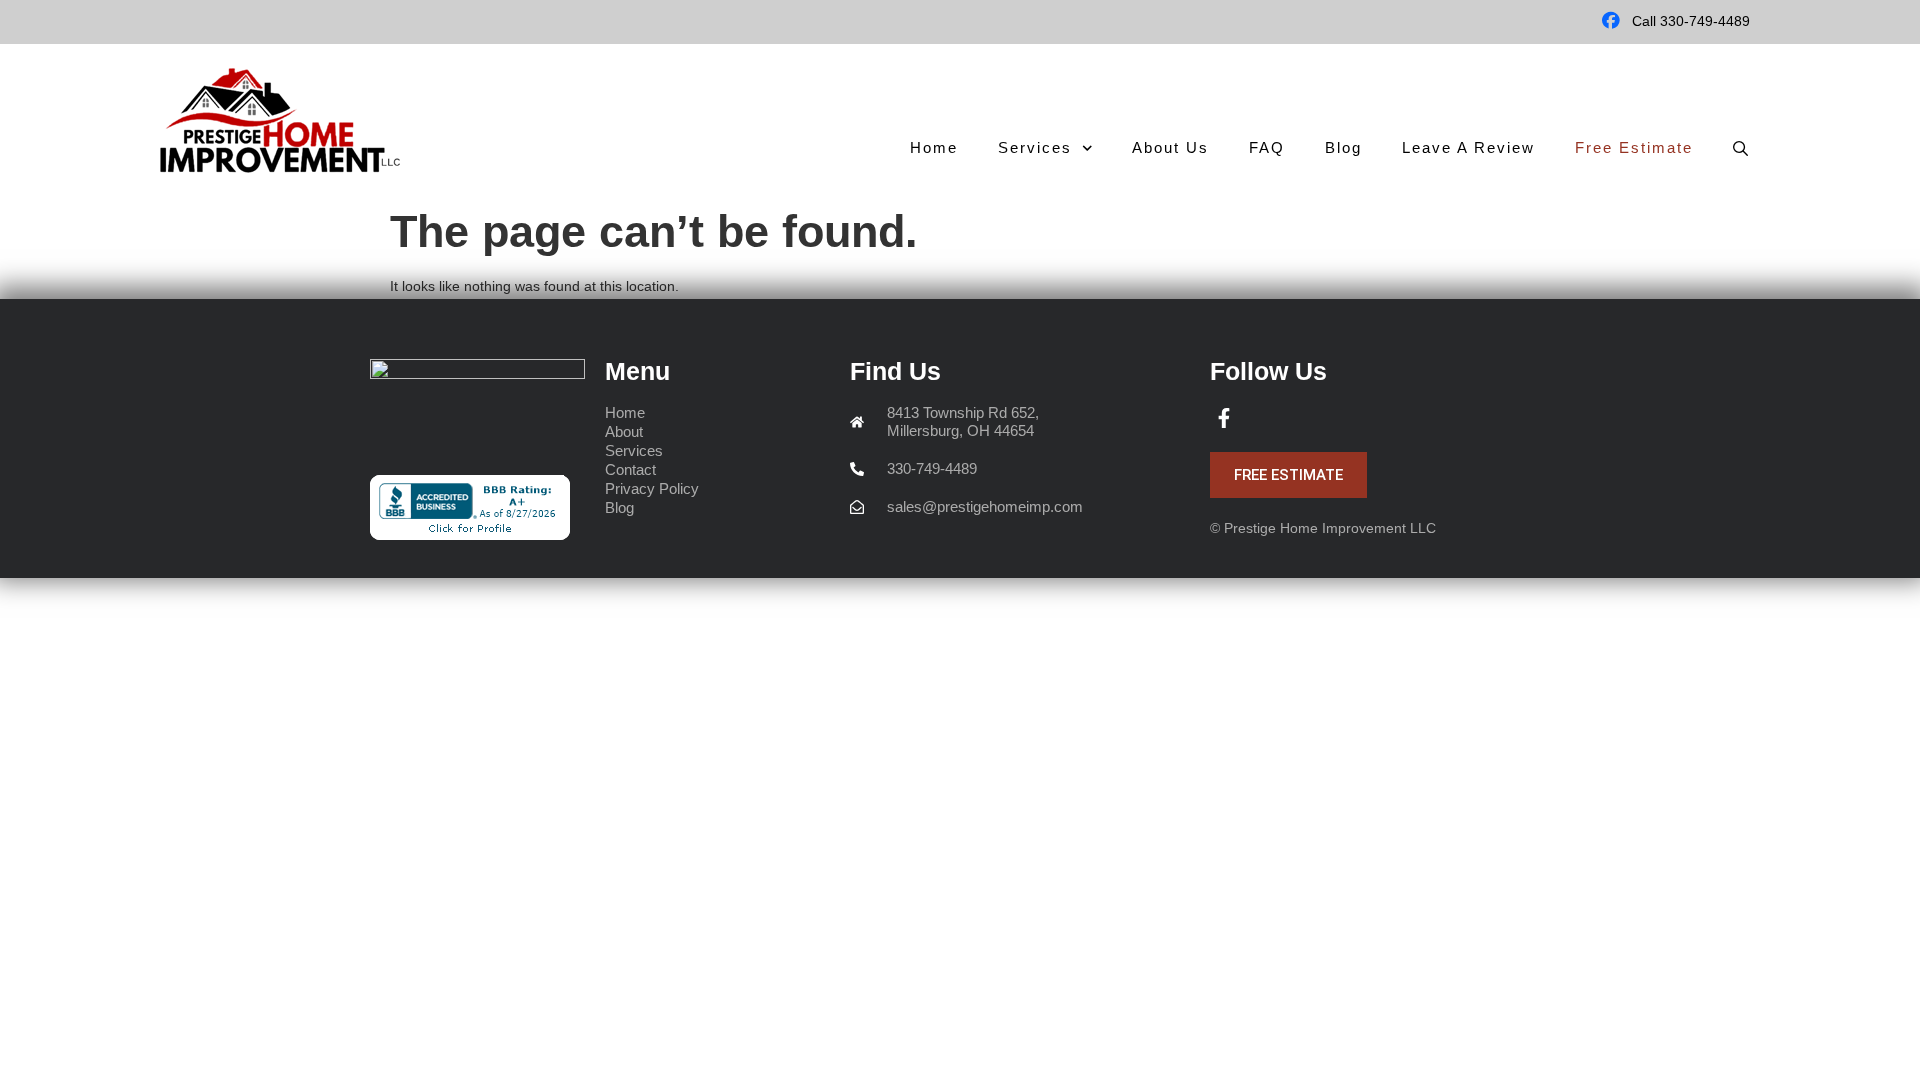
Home (934, 147)
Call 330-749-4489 (1691, 21)
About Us (1170, 147)
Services (1035, 147)
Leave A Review (1468, 147)
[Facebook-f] (1224, 418)
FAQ (1267, 147)
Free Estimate (1634, 147)
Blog (1343, 147)
